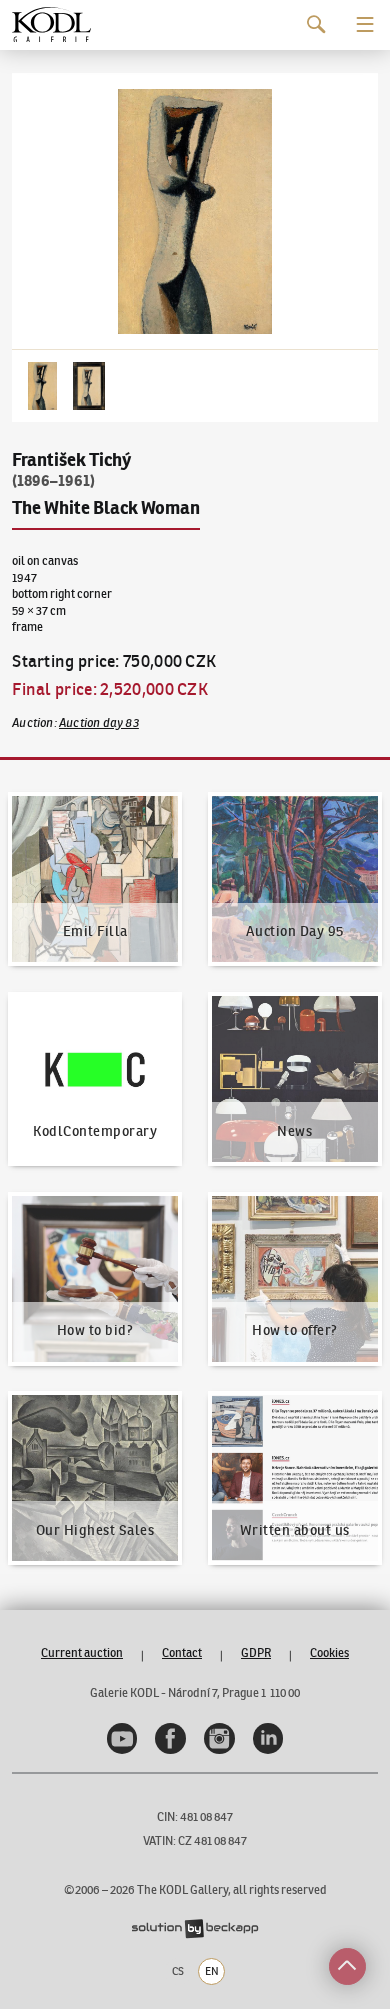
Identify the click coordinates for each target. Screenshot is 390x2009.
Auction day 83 (99, 722)
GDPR (256, 1652)
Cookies (329, 1652)
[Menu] (365, 24)
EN (212, 1971)
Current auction (82, 1652)
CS (178, 1971)
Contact (182, 1652)
